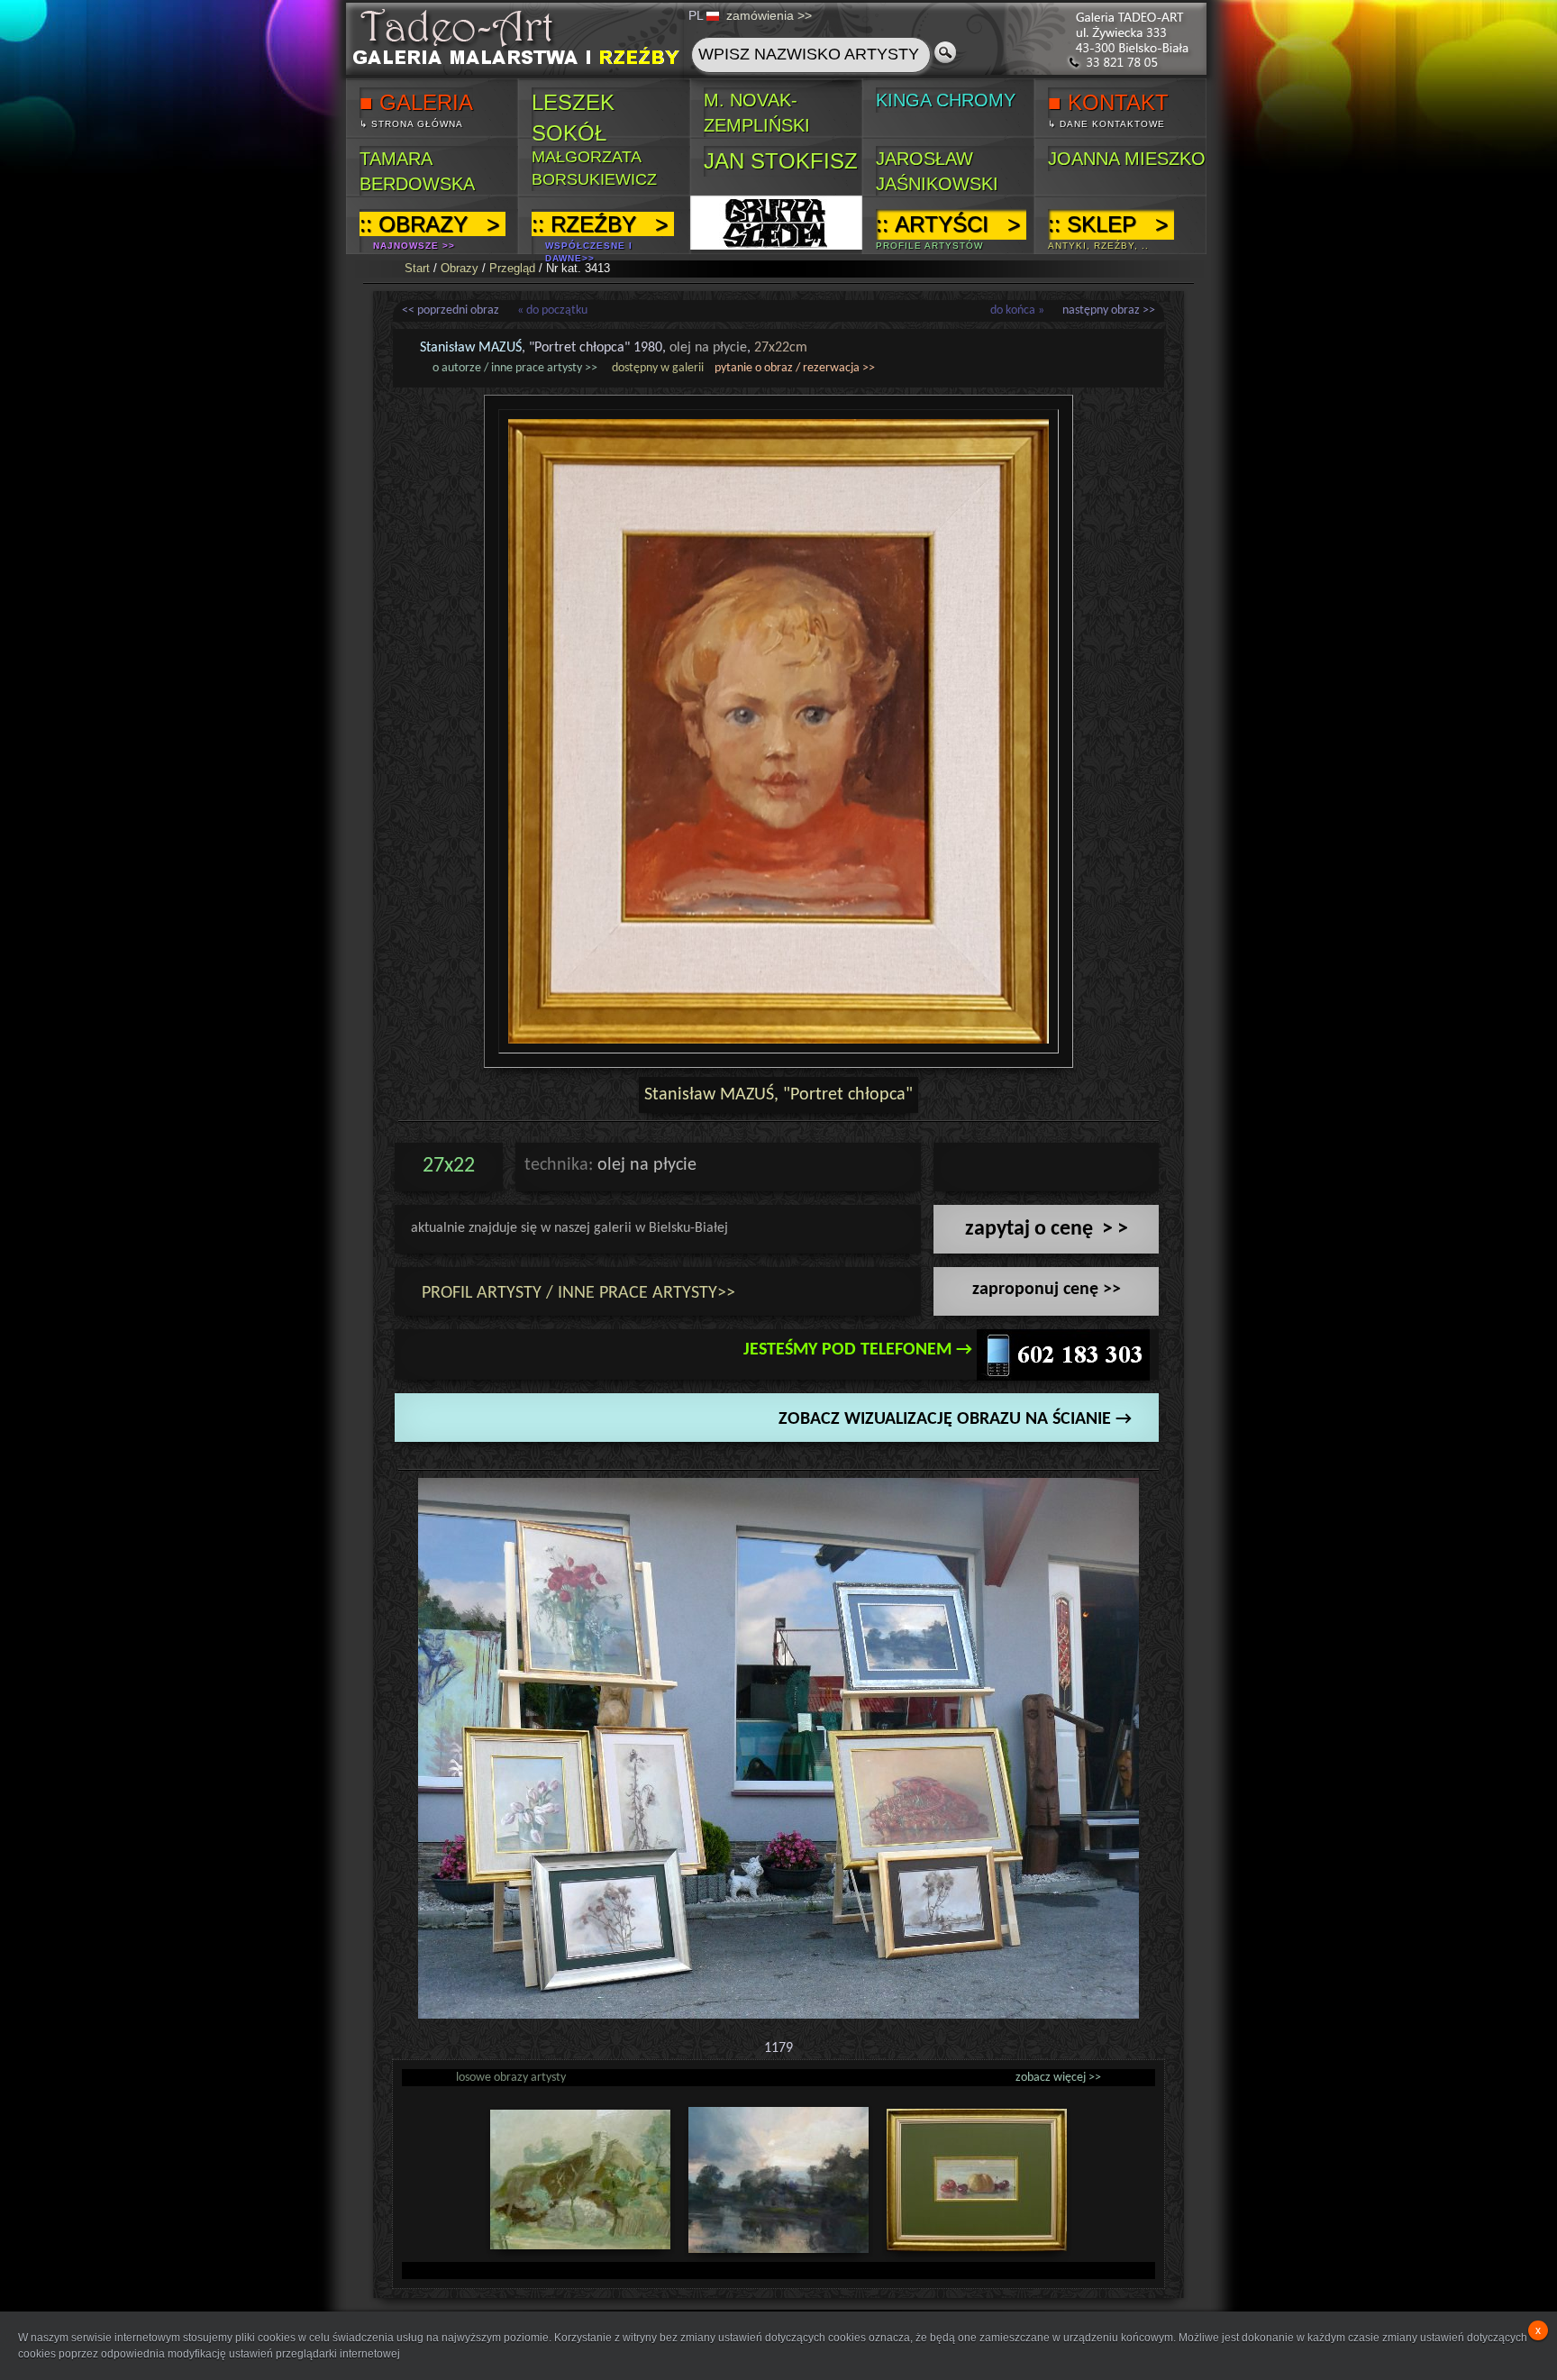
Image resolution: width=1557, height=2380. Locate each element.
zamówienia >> (769, 15)
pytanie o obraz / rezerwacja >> (795, 368)
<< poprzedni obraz (451, 310)
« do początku (552, 310)
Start (417, 268)
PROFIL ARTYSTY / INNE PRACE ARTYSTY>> (578, 1293)
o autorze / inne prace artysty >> (515, 368)
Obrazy (460, 268)
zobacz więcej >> (1058, 2078)
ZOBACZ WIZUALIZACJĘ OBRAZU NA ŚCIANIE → (955, 1419)
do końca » (1017, 310)
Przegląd (512, 268)
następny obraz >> (1109, 310)
